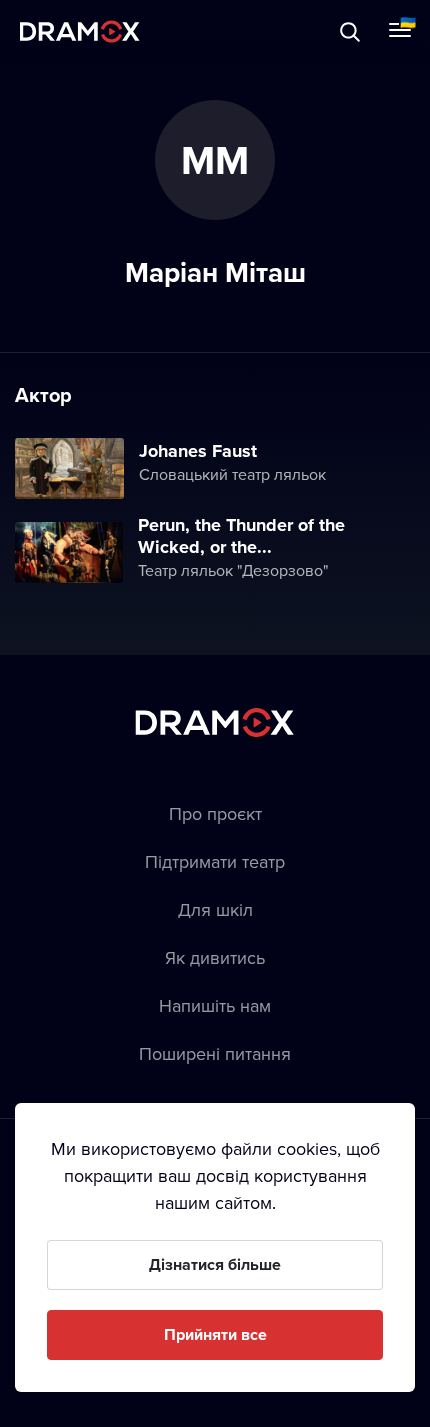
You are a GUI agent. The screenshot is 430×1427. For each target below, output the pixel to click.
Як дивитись (215, 957)
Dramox (80, 31)
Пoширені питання (215, 1053)
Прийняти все (215, 1334)
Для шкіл (215, 909)
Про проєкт (215, 813)
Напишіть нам (215, 1005)
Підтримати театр (215, 861)
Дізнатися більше (215, 1264)
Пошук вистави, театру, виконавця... (217, 31)
